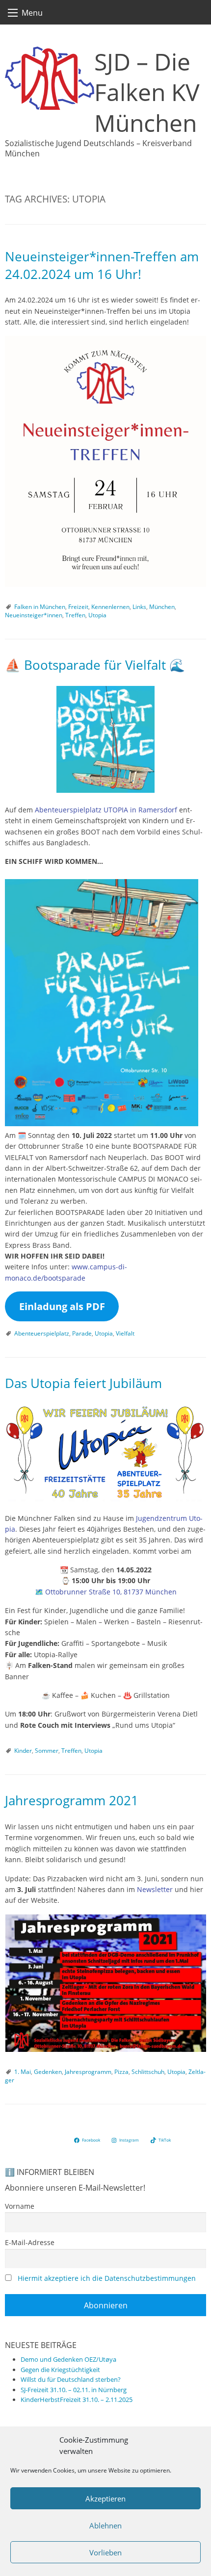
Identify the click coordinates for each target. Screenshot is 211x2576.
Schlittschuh (148, 2072)
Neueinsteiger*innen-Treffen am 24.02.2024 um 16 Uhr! (102, 265)
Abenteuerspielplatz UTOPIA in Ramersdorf (106, 810)
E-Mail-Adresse (30, 2242)
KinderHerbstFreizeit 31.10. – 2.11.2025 (77, 2399)
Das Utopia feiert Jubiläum (83, 1383)
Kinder (23, 1751)
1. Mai (23, 2072)
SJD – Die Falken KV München (147, 92)
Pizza (121, 2072)
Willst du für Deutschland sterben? (71, 2379)
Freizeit (78, 607)
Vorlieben (105, 2552)
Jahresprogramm (88, 2072)
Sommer (47, 1751)
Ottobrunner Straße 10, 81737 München (111, 1592)
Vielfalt (125, 1333)
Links (139, 607)
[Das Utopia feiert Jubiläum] (105, 1453)
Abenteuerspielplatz (42, 1333)
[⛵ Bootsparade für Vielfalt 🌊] (105, 739)
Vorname (20, 2206)
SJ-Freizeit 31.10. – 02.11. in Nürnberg (74, 2390)
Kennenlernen (110, 607)
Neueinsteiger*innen (34, 615)
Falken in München (40, 607)
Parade (82, 1333)
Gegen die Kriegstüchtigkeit (60, 2370)
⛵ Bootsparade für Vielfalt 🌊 (95, 665)
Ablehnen (105, 2525)
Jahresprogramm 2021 (72, 1801)
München (162, 607)
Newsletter (155, 1889)
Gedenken (48, 2072)
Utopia (97, 615)
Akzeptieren (105, 2499)
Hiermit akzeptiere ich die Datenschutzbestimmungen (107, 2278)
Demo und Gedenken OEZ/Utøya (68, 2359)
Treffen (75, 615)
